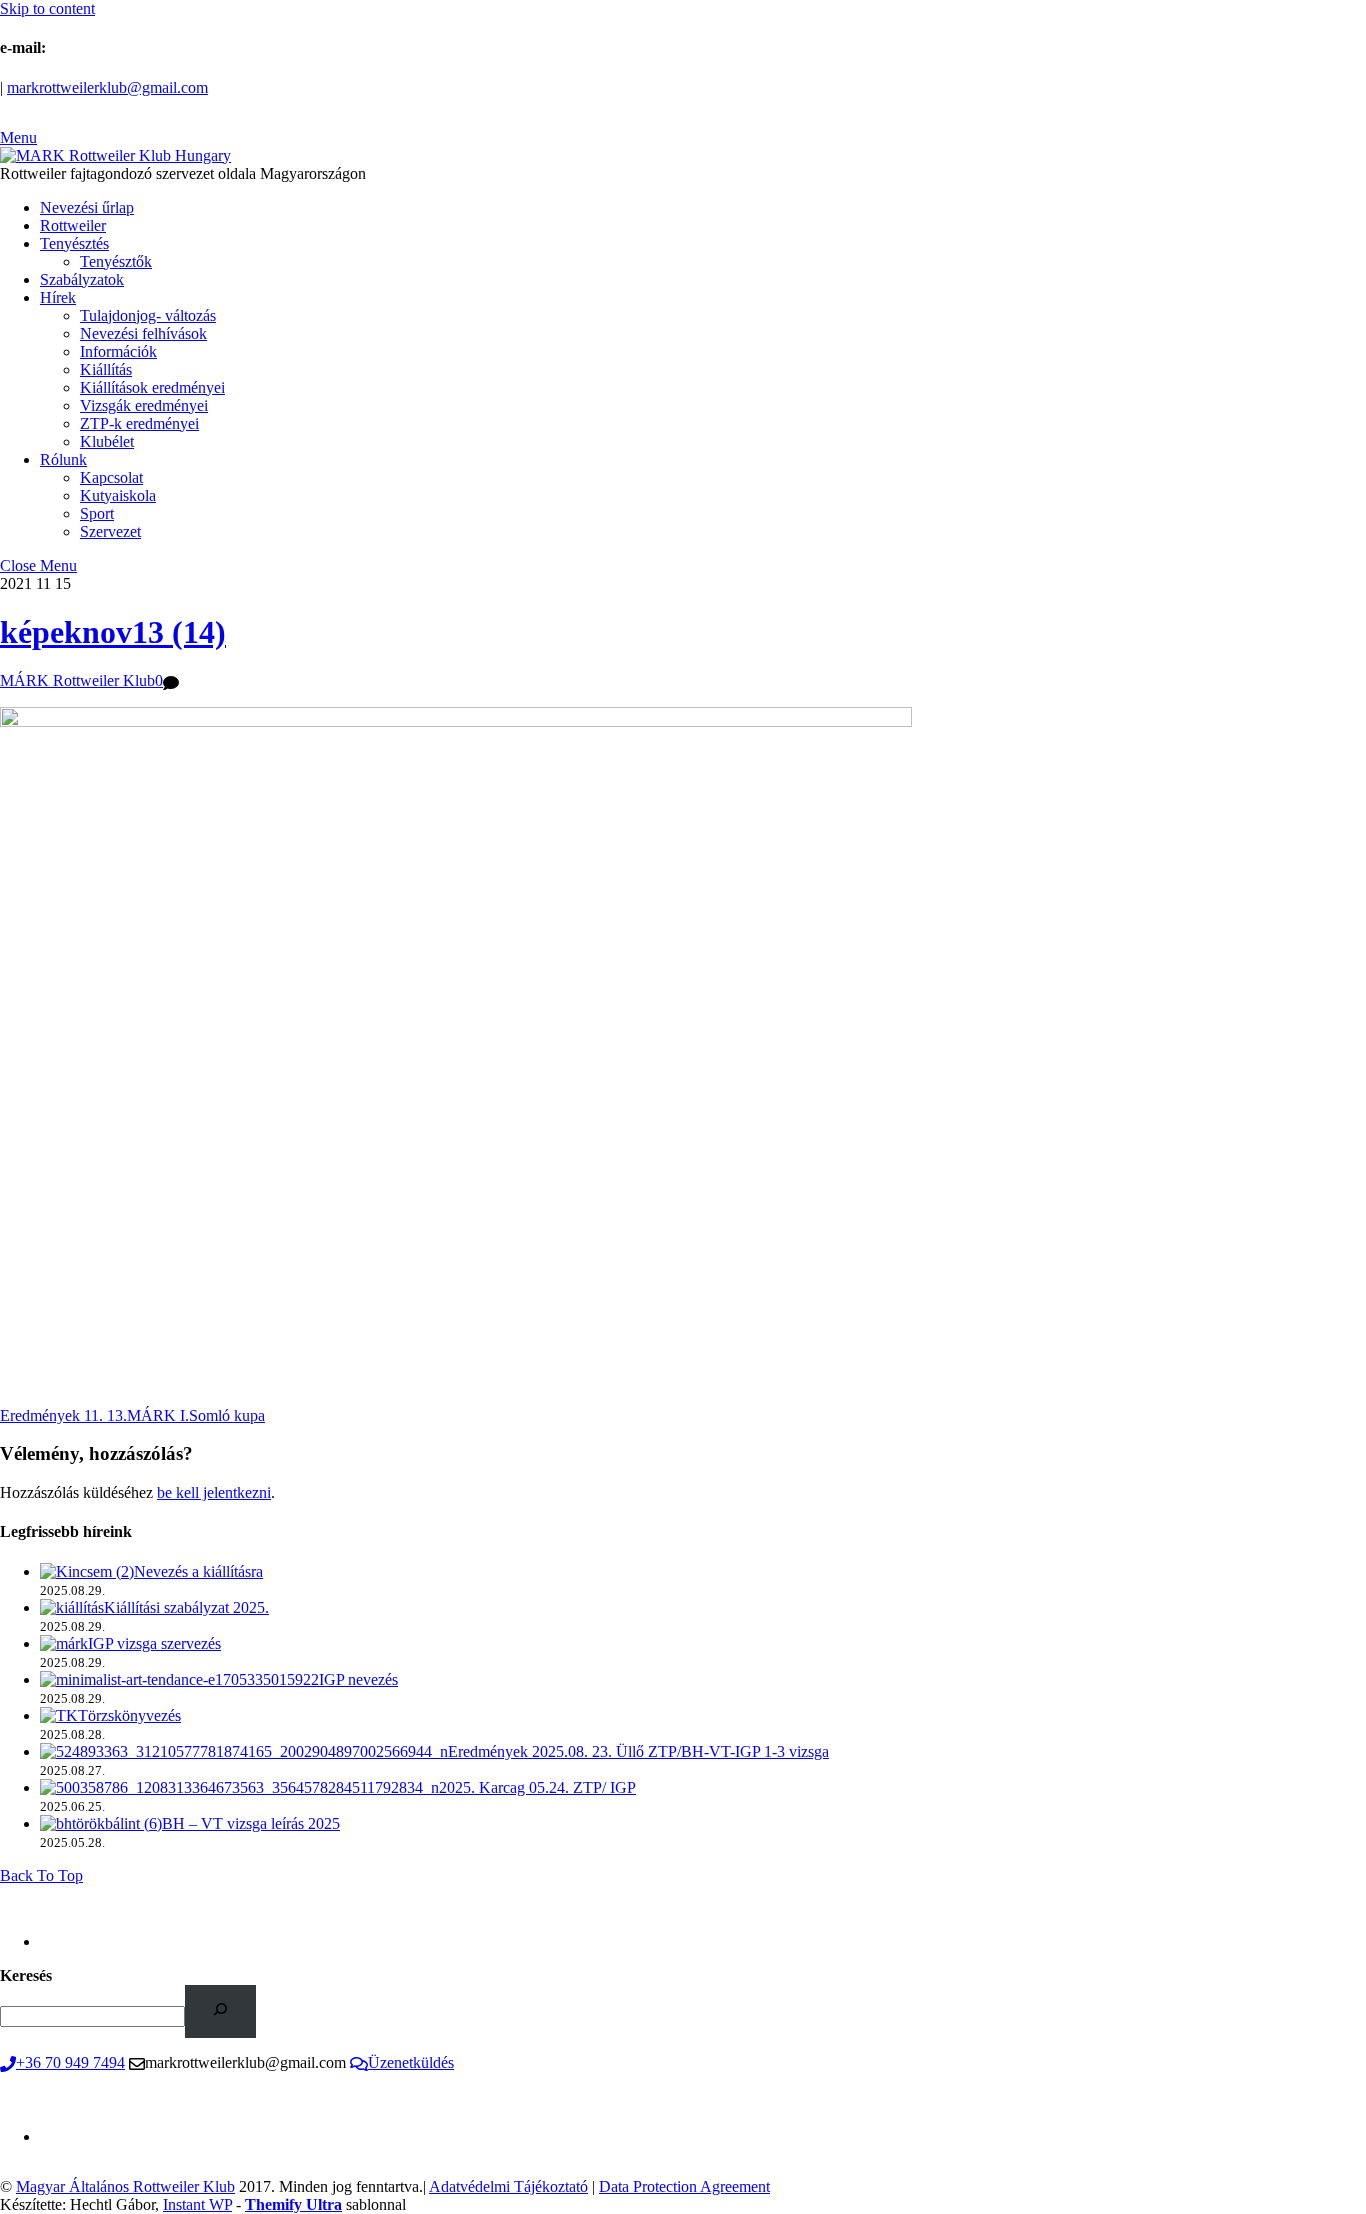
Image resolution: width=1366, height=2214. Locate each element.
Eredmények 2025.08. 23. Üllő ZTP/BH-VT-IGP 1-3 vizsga (638, 1751)
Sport (97, 513)
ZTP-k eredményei (139, 423)
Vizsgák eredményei (144, 405)
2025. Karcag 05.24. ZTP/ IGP (537, 1787)
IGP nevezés (358, 1679)
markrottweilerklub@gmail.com (107, 87)
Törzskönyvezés (129, 1715)
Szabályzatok (82, 279)
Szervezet (110, 531)
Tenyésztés (74, 243)
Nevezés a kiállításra (198, 1571)
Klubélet (107, 441)
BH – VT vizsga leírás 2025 (251, 1823)
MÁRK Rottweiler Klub (77, 680)
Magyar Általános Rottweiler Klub (125, 2186)
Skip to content (47, 8)
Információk (118, 351)
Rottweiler (73, 225)
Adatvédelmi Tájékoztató (508, 2186)
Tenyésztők (116, 261)
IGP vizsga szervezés (154, 1643)
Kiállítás (106, 369)
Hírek (58, 297)
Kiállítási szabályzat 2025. (186, 1607)
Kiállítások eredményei (152, 387)
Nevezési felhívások (143, 333)
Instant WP (197, 2204)
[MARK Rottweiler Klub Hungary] (115, 155)
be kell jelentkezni (214, 1492)
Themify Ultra (293, 2204)
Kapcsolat (111, 477)
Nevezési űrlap (87, 207)
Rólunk (63, 459)
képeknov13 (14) (113, 632)
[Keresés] (220, 2011)
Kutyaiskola (118, 495)
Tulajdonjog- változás (148, 315)
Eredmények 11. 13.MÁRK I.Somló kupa (132, 1415)
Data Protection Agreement (684, 2186)
